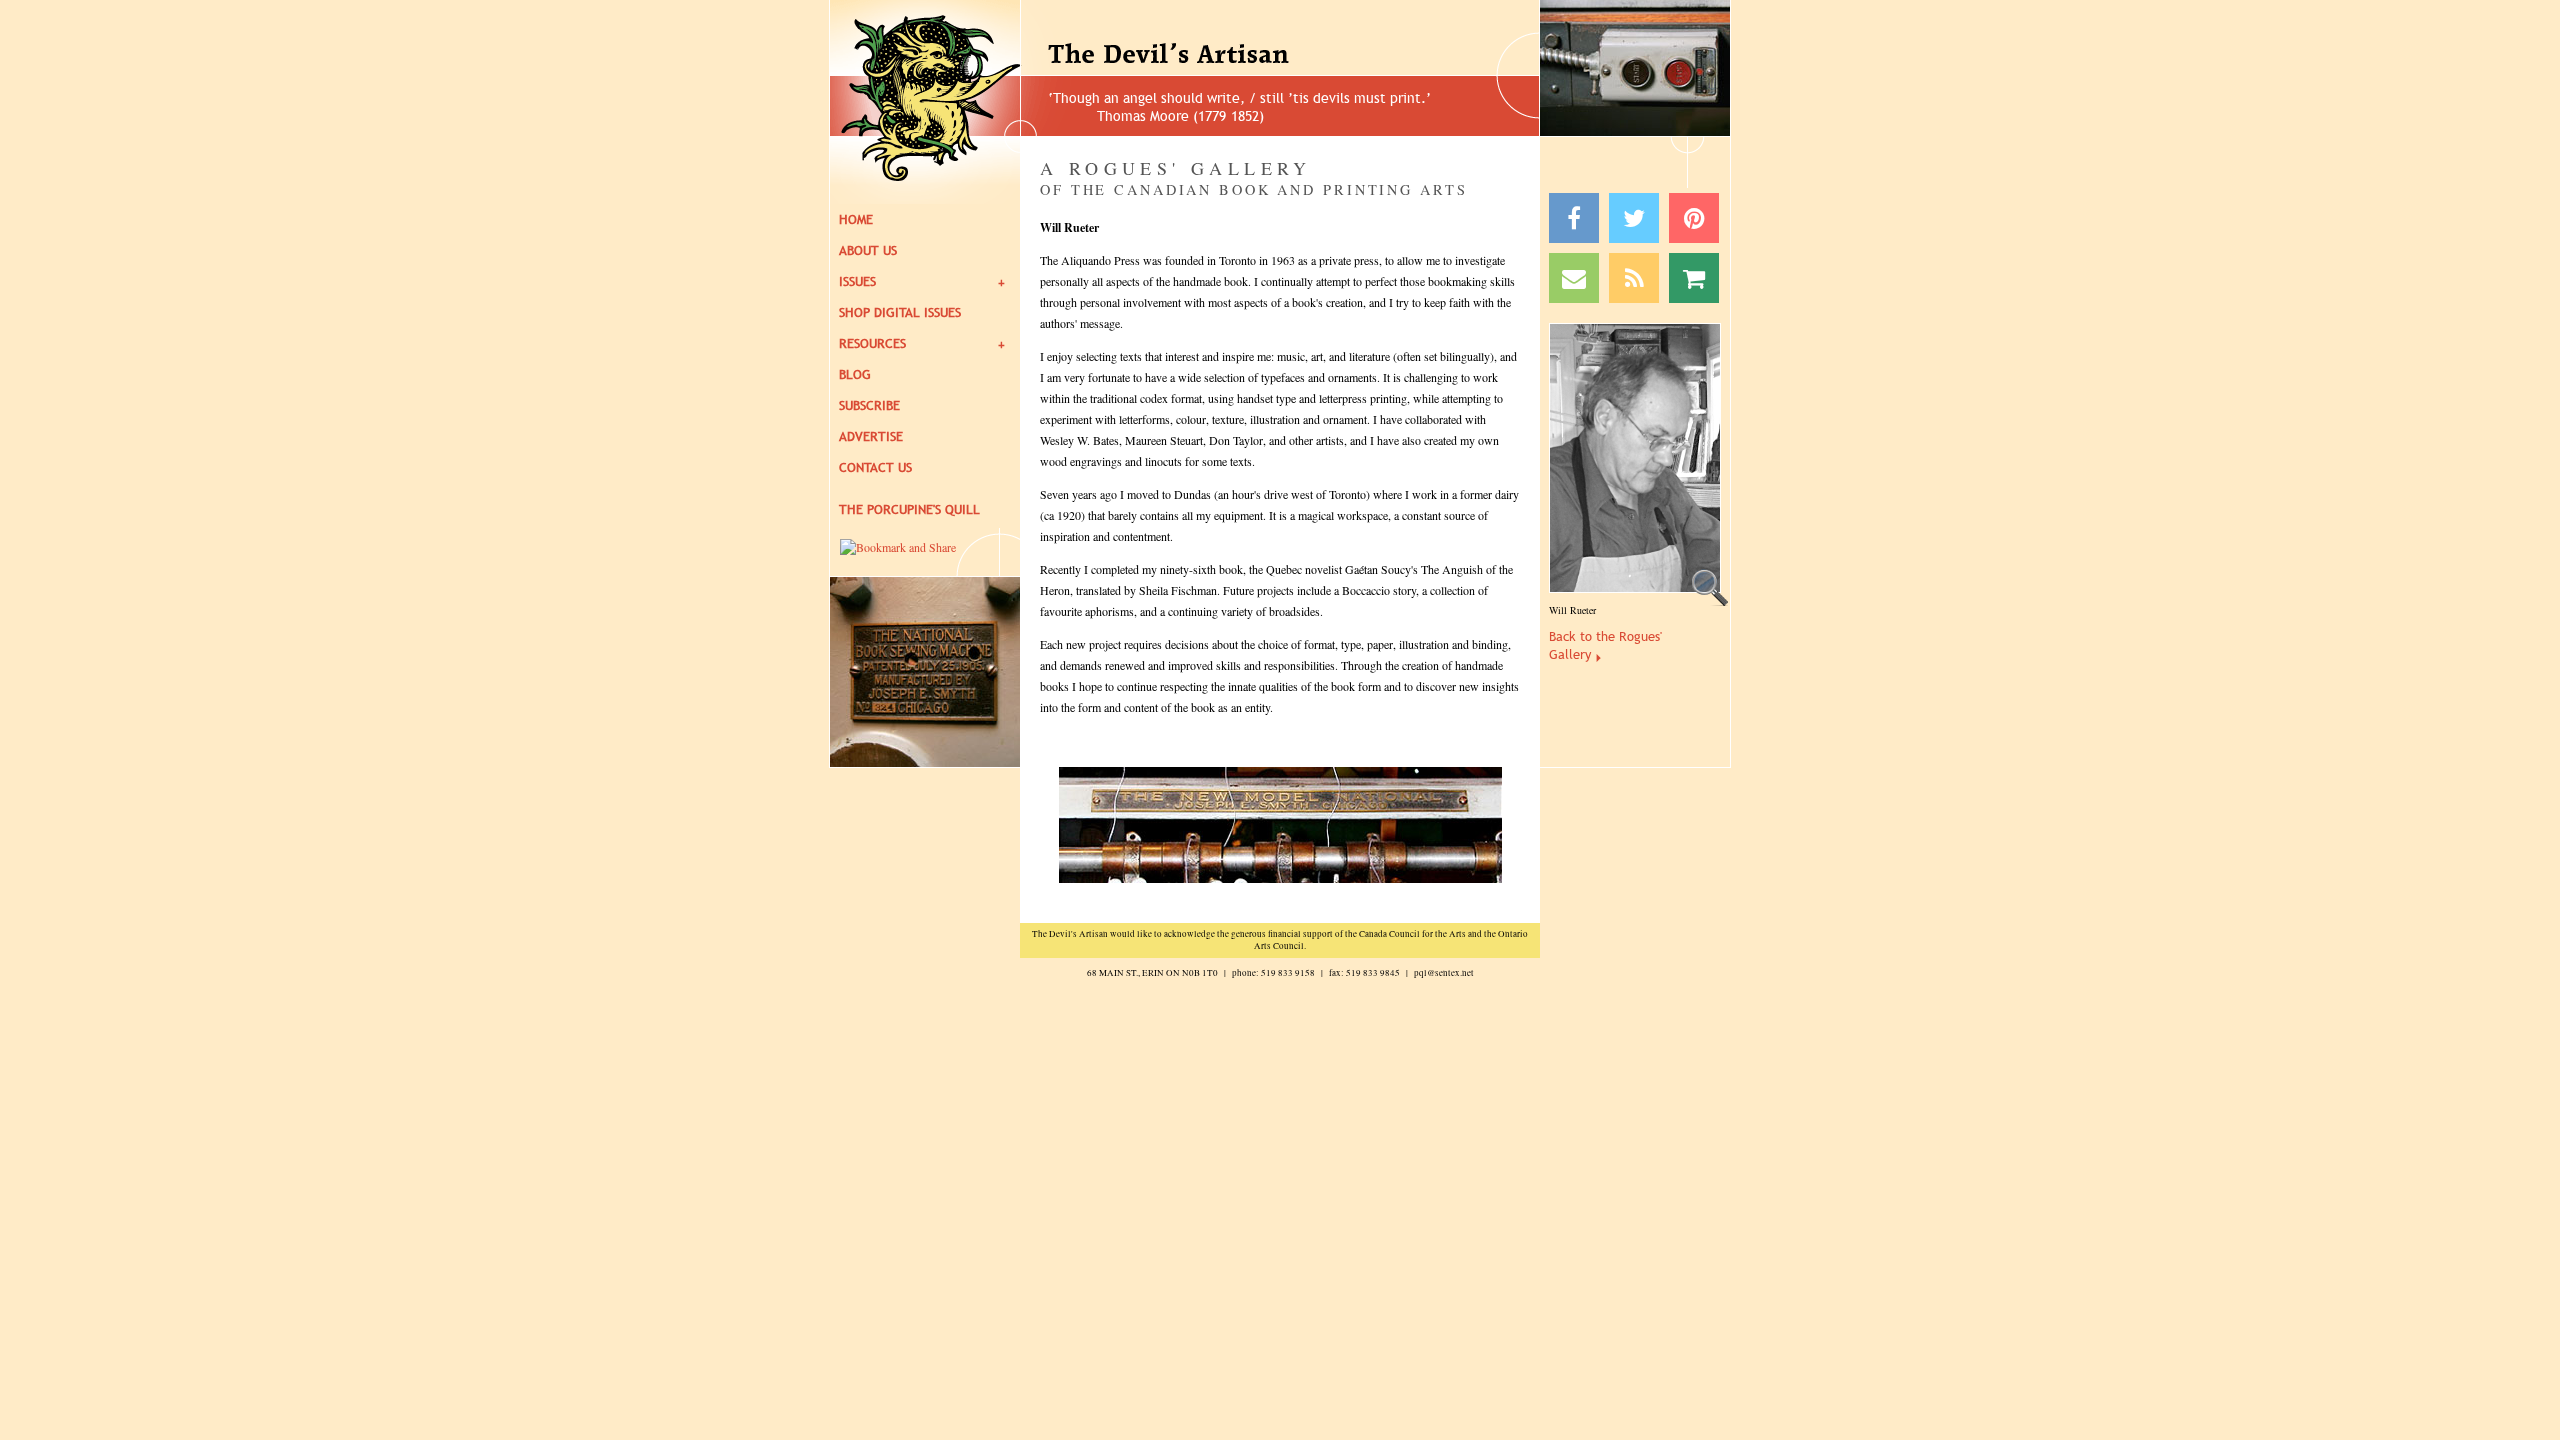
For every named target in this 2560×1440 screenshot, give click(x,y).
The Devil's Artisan (1221, 55)
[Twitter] (1634, 218)
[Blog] (1634, 278)
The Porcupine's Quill (909, 509)
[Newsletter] (1574, 278)
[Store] (1694, 278)
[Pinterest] (1694, 218)
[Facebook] (1574, 218)
